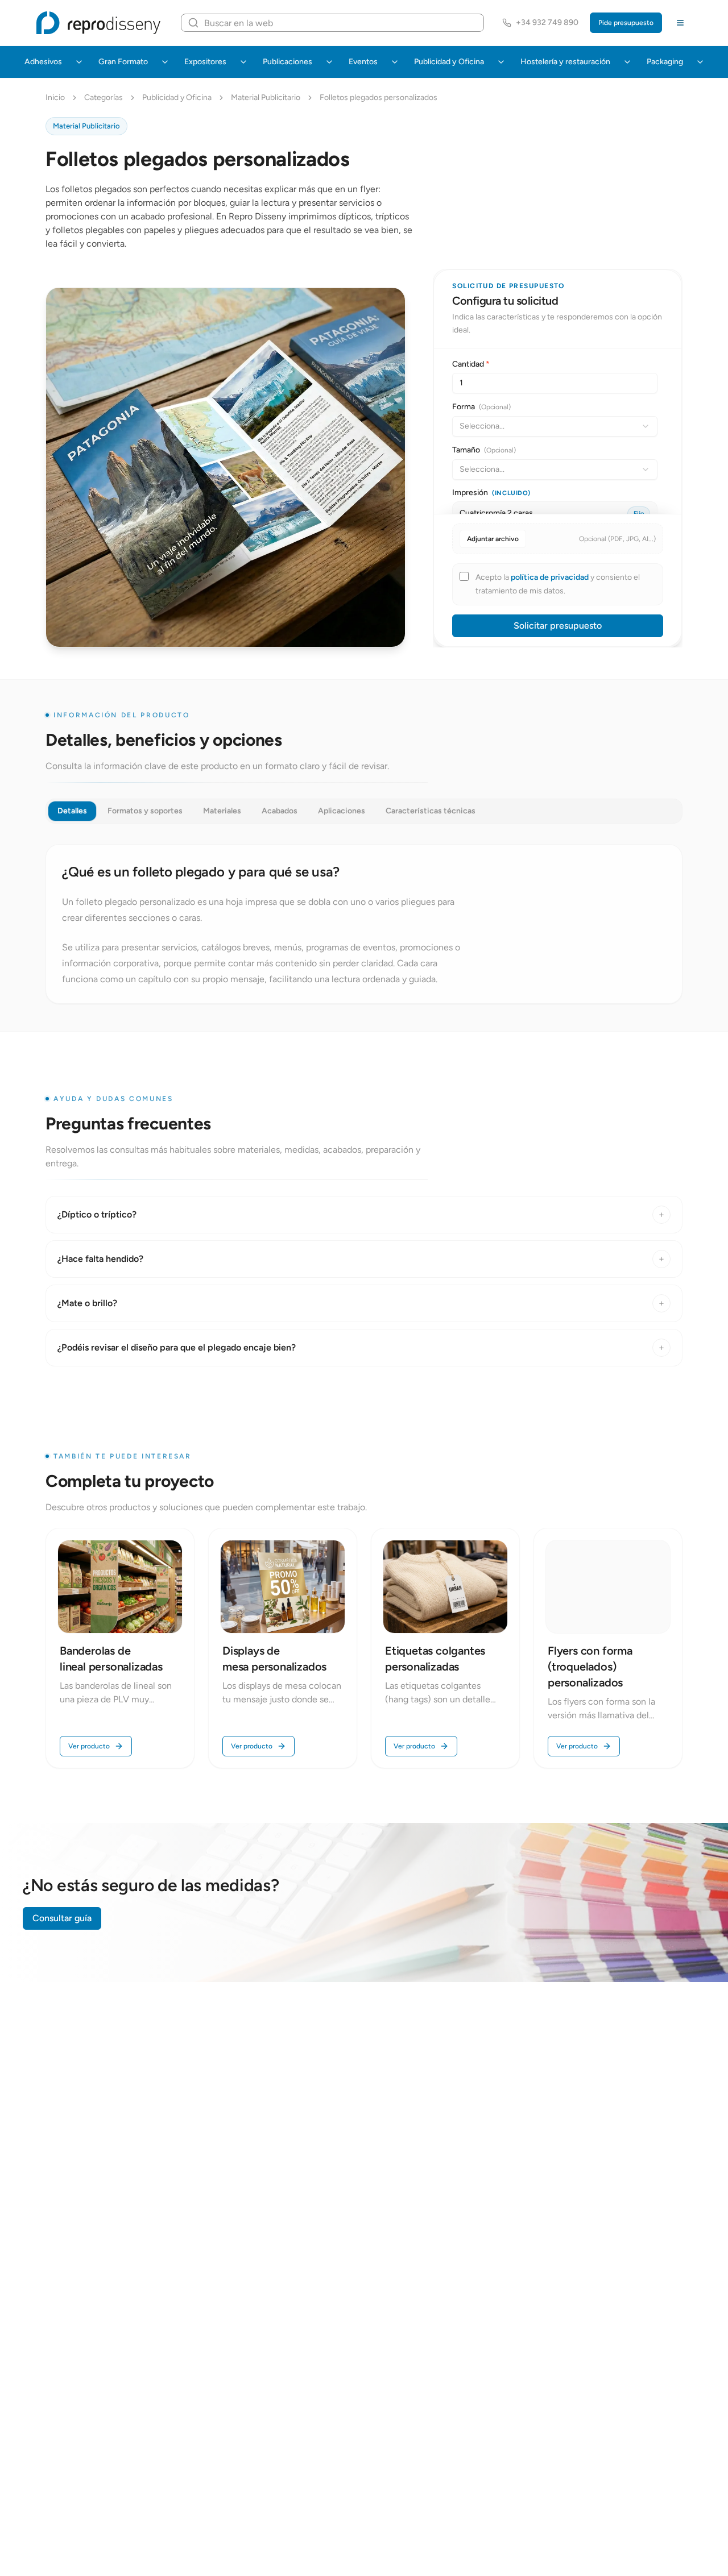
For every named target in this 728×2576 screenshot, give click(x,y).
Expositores (205, 62)
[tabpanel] (364, 924)
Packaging (665, 62)
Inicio (55, 97)
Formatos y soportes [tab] (145, 811)
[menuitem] (79, 62)
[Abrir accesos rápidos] (680, 23)
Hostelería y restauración (565, 62)
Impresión (491, 493)
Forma (481, 407)
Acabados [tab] (280, 811)
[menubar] (364, 62)
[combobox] (555, 426)
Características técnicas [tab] (431, 811)
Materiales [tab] (222, 811)
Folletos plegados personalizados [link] (379, 97)
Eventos (363, 62)
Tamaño (484, 450)
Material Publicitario (266, 97)
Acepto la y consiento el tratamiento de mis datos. (558, 584)
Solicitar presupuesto (558, 626)
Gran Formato (123, 62)
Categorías (104, 97)
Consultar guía (62, 1918)
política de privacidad (551, 577)
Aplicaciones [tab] (342, 811)
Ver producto (89, 1746)
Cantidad (471, 364)
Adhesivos (43, 62)
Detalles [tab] (72, 811)
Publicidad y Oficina (449, 62)
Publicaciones (288, 62)
